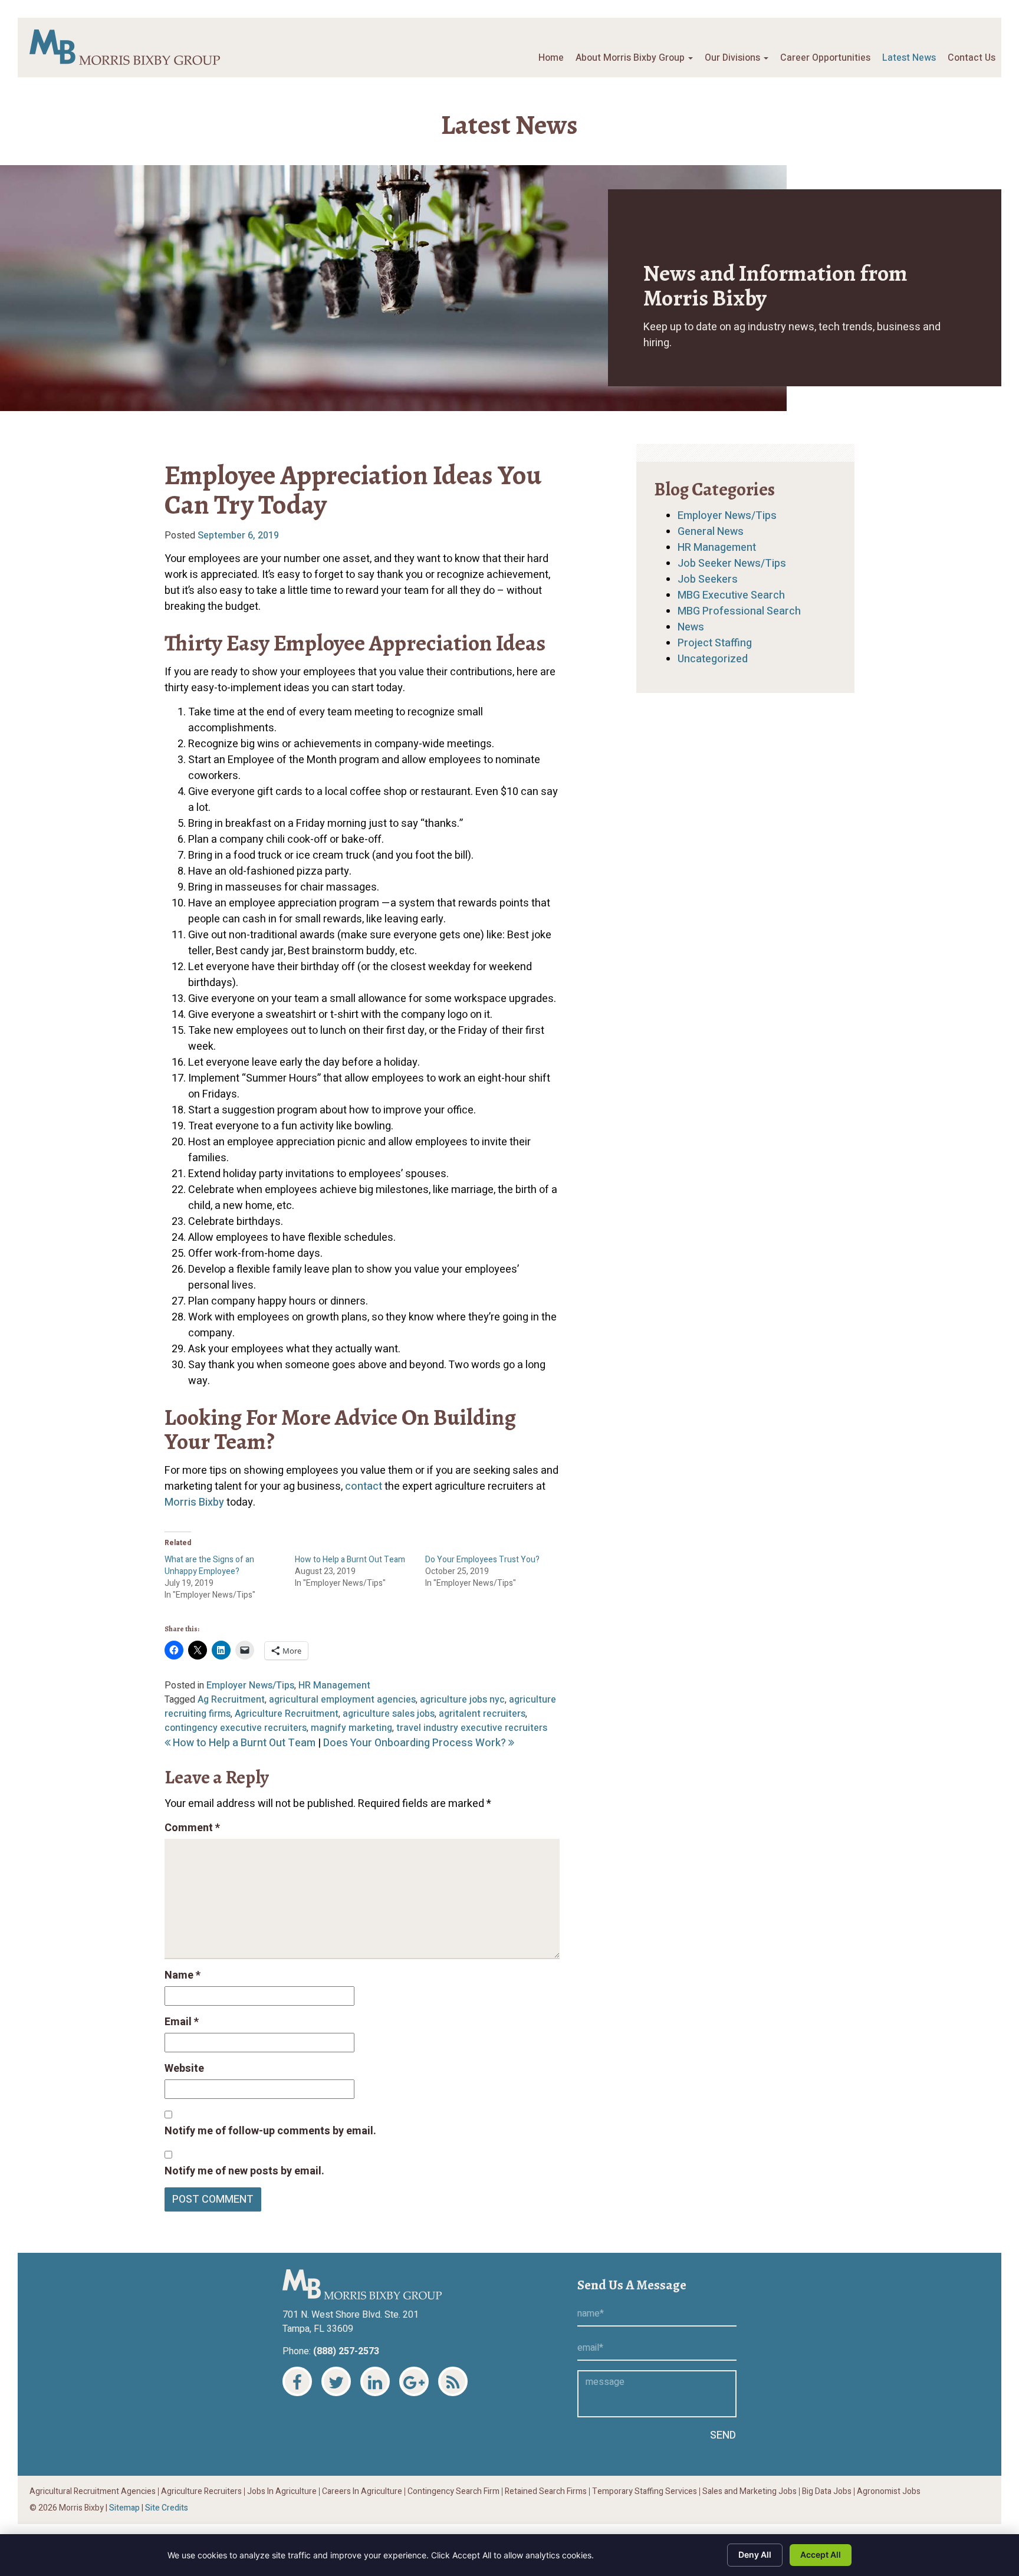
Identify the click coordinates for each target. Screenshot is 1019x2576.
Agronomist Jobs (889, 2492)
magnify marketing (351, 1728)
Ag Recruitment (231, 1700)
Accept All (821, 2554)
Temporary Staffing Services (645, 2492)
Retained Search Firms (546, 2492)
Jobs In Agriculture (282, 2492)
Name (183, 1975)
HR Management (334, 1685)
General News (711, 532)
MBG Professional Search (739, 611)
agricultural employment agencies (342, 1700)
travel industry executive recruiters (472, 1728)
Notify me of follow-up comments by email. (270, 2131)
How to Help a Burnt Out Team (350, 1560)
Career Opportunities (825, 58)
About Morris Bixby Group (631, 58)
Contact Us (972, 58)
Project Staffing (715, 643)
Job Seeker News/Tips (732, 563)
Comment (192, 1828)
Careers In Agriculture (362, 2492)
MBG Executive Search (731, 595)
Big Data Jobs (827, 2492)
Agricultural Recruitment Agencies (93, 2492)
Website (184, 2069)
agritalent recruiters (482, 1714)
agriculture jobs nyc (462, 1700)
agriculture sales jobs (389, 1714)
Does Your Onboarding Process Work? (416, 1743)
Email (182, 2022)
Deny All (755, 2554)
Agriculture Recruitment (287, 1714)
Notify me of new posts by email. (244, 2171)
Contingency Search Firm (453, 2492)
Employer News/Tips (250, 1685)
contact (364, 1486)
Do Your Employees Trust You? (482, 1560)
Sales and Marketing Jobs (750, 2492)
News (691, 627)
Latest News (909, 58)
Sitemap (124, 2508)
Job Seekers (708, 579)
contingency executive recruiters (236, 1728)
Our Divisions (734, 58)
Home (551, 58)
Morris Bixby (194, 1502)
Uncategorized (713, 659)
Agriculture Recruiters (201, 2492)
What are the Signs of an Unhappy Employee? (209, 1565)
